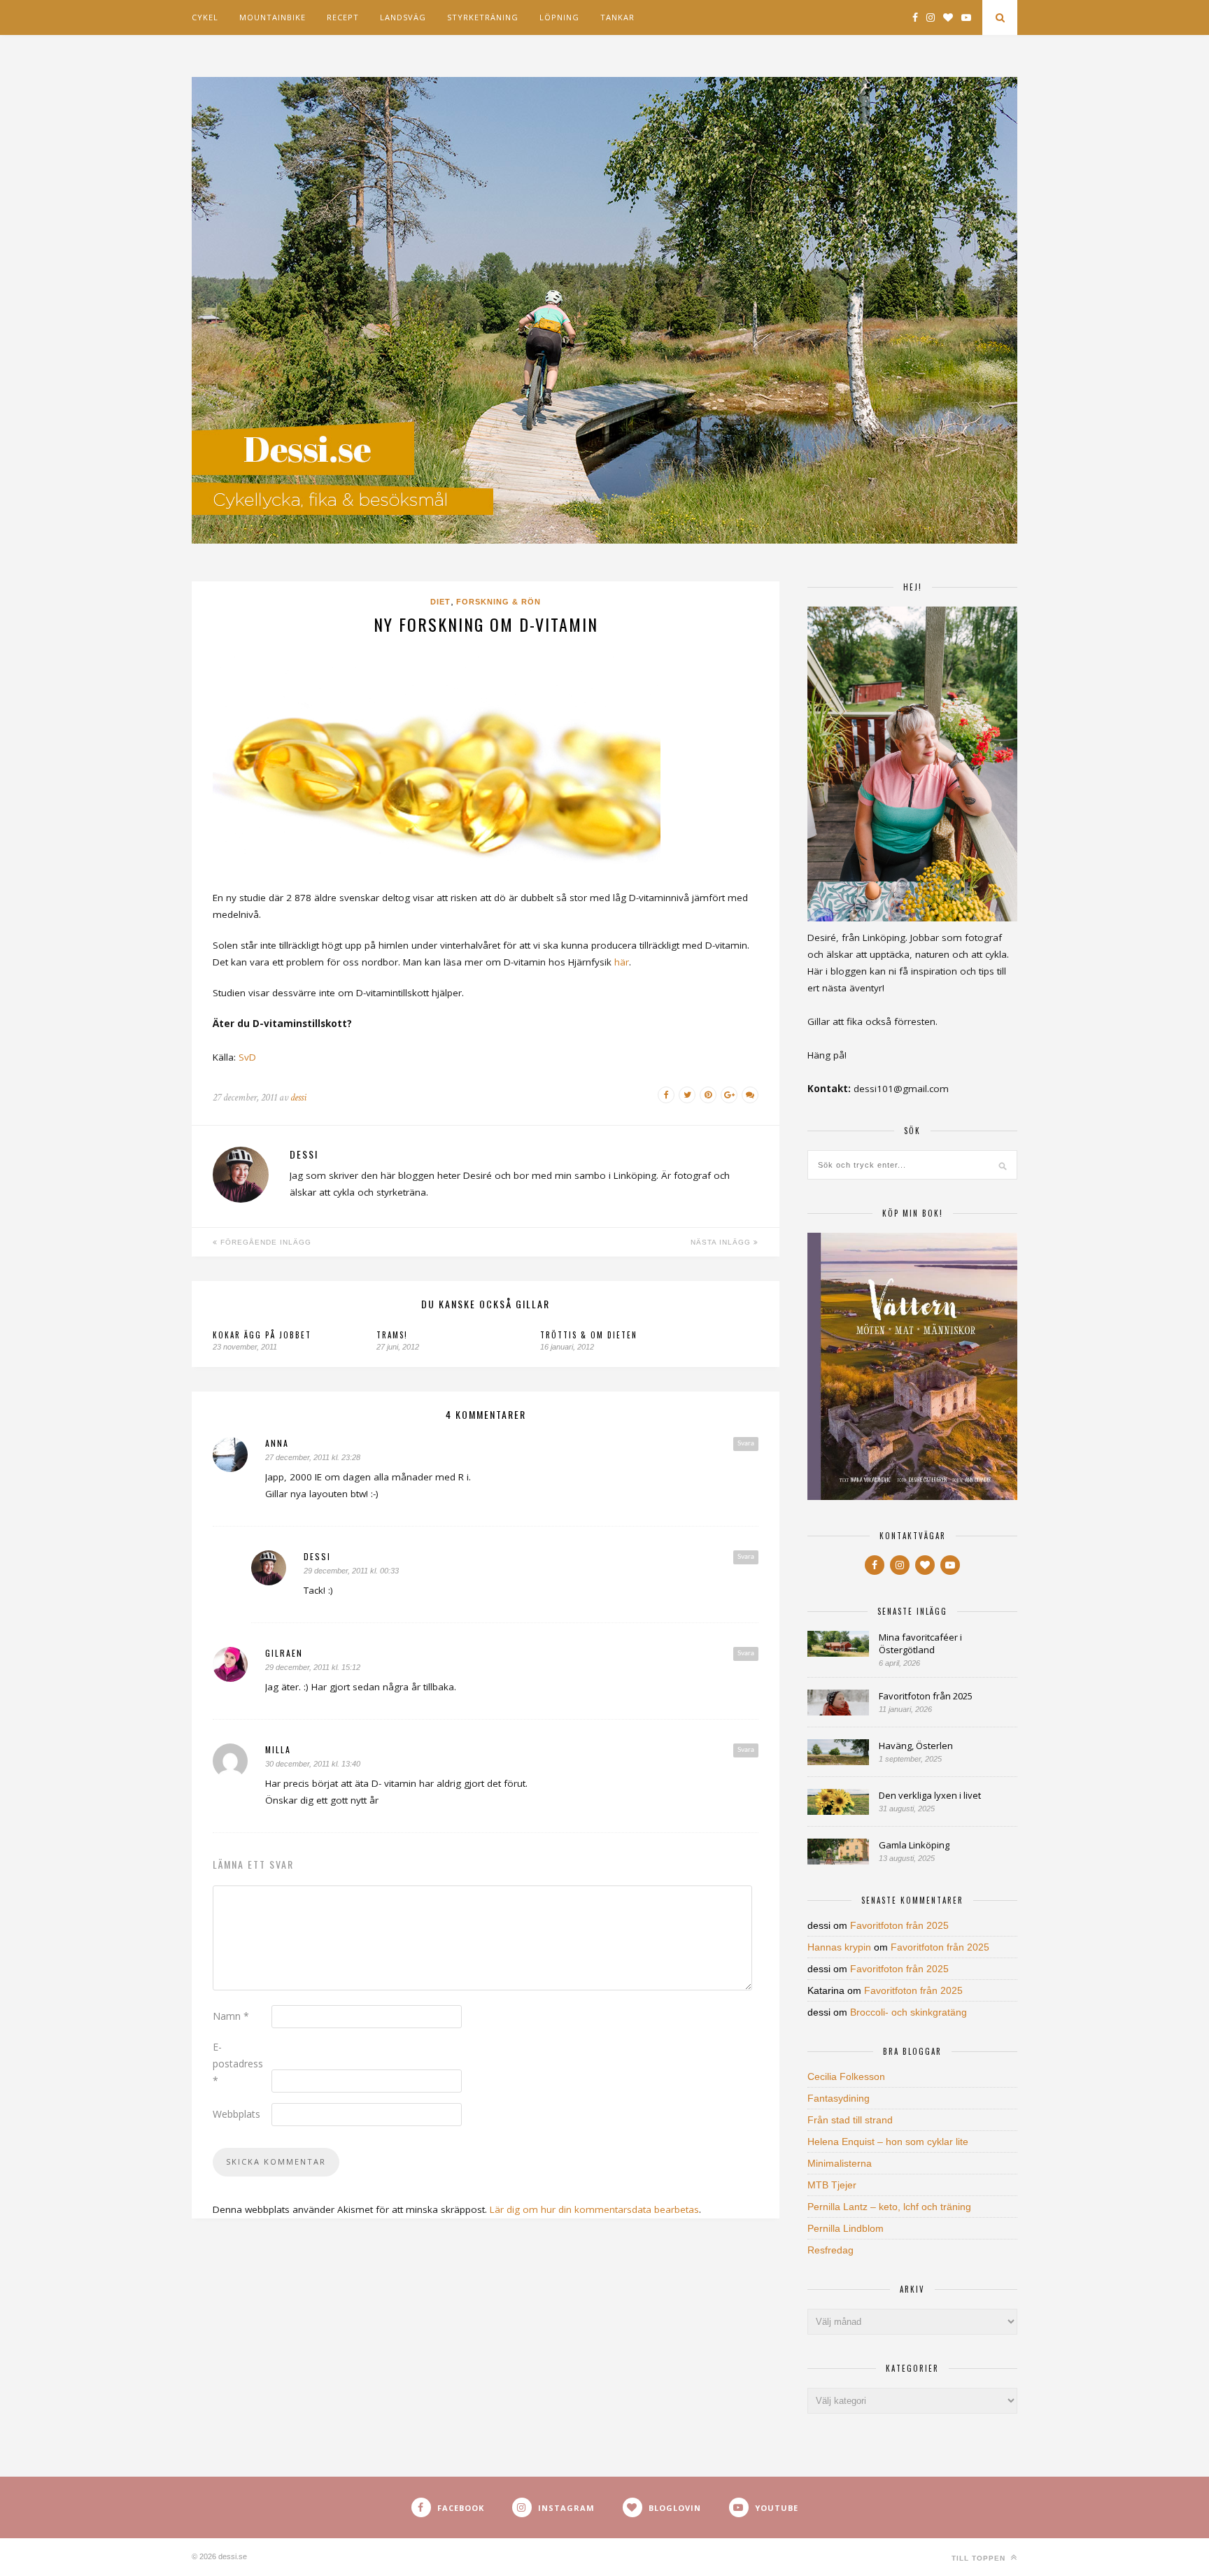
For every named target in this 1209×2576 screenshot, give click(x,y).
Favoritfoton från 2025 (926, 1696)
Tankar (617, 17)
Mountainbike (273, 17)
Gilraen (284, 1653)
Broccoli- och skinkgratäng (908, 2012)
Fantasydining (839, 2098)
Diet (440, 602)
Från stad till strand (850, 2120)
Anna (277, 1443)
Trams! (392, 1335)
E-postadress (238, 2064)
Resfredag (830, 2250)
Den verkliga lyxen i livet (930, 1795)
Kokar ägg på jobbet (262, 1335)
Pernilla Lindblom (846, 2228)
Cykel (205, 17)
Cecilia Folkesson (846, 2076)
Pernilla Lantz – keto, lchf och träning (889, 2207)
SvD (247, 1057)
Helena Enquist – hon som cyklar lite (888, 2142)
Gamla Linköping (914, 1845)
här (622, 962)
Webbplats (236, 2114)
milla (278, 1749)
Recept (343, 17)
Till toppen (980, 2558)
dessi (298, 1097)
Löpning (559, 17)
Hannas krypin (839, 1947)
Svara (746, 1443)
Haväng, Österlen (916, 1746)
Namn (231, 2016)
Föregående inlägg (264, 1242)
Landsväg (403, 17)
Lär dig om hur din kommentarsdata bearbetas (594, 2209)
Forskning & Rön (499, 602)
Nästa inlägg (722, 1242)
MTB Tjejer (832, 2185)
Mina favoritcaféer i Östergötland (920, 1643)
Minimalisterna (840, 2163)
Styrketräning (483, 17)
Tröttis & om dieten (589, 1335)
